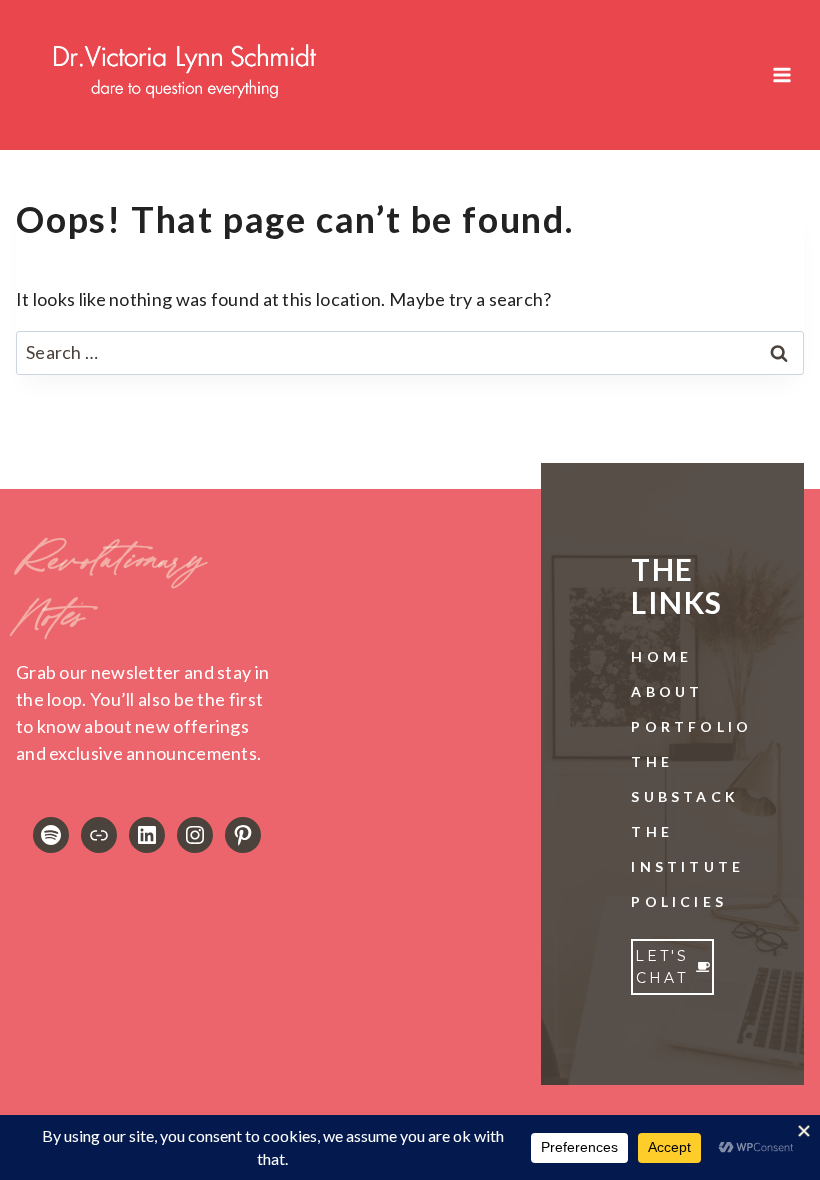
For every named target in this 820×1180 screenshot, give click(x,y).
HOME (661, 656)
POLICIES (679, 901)
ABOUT (667, 691)
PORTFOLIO (691, 726)
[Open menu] (781, 74)
